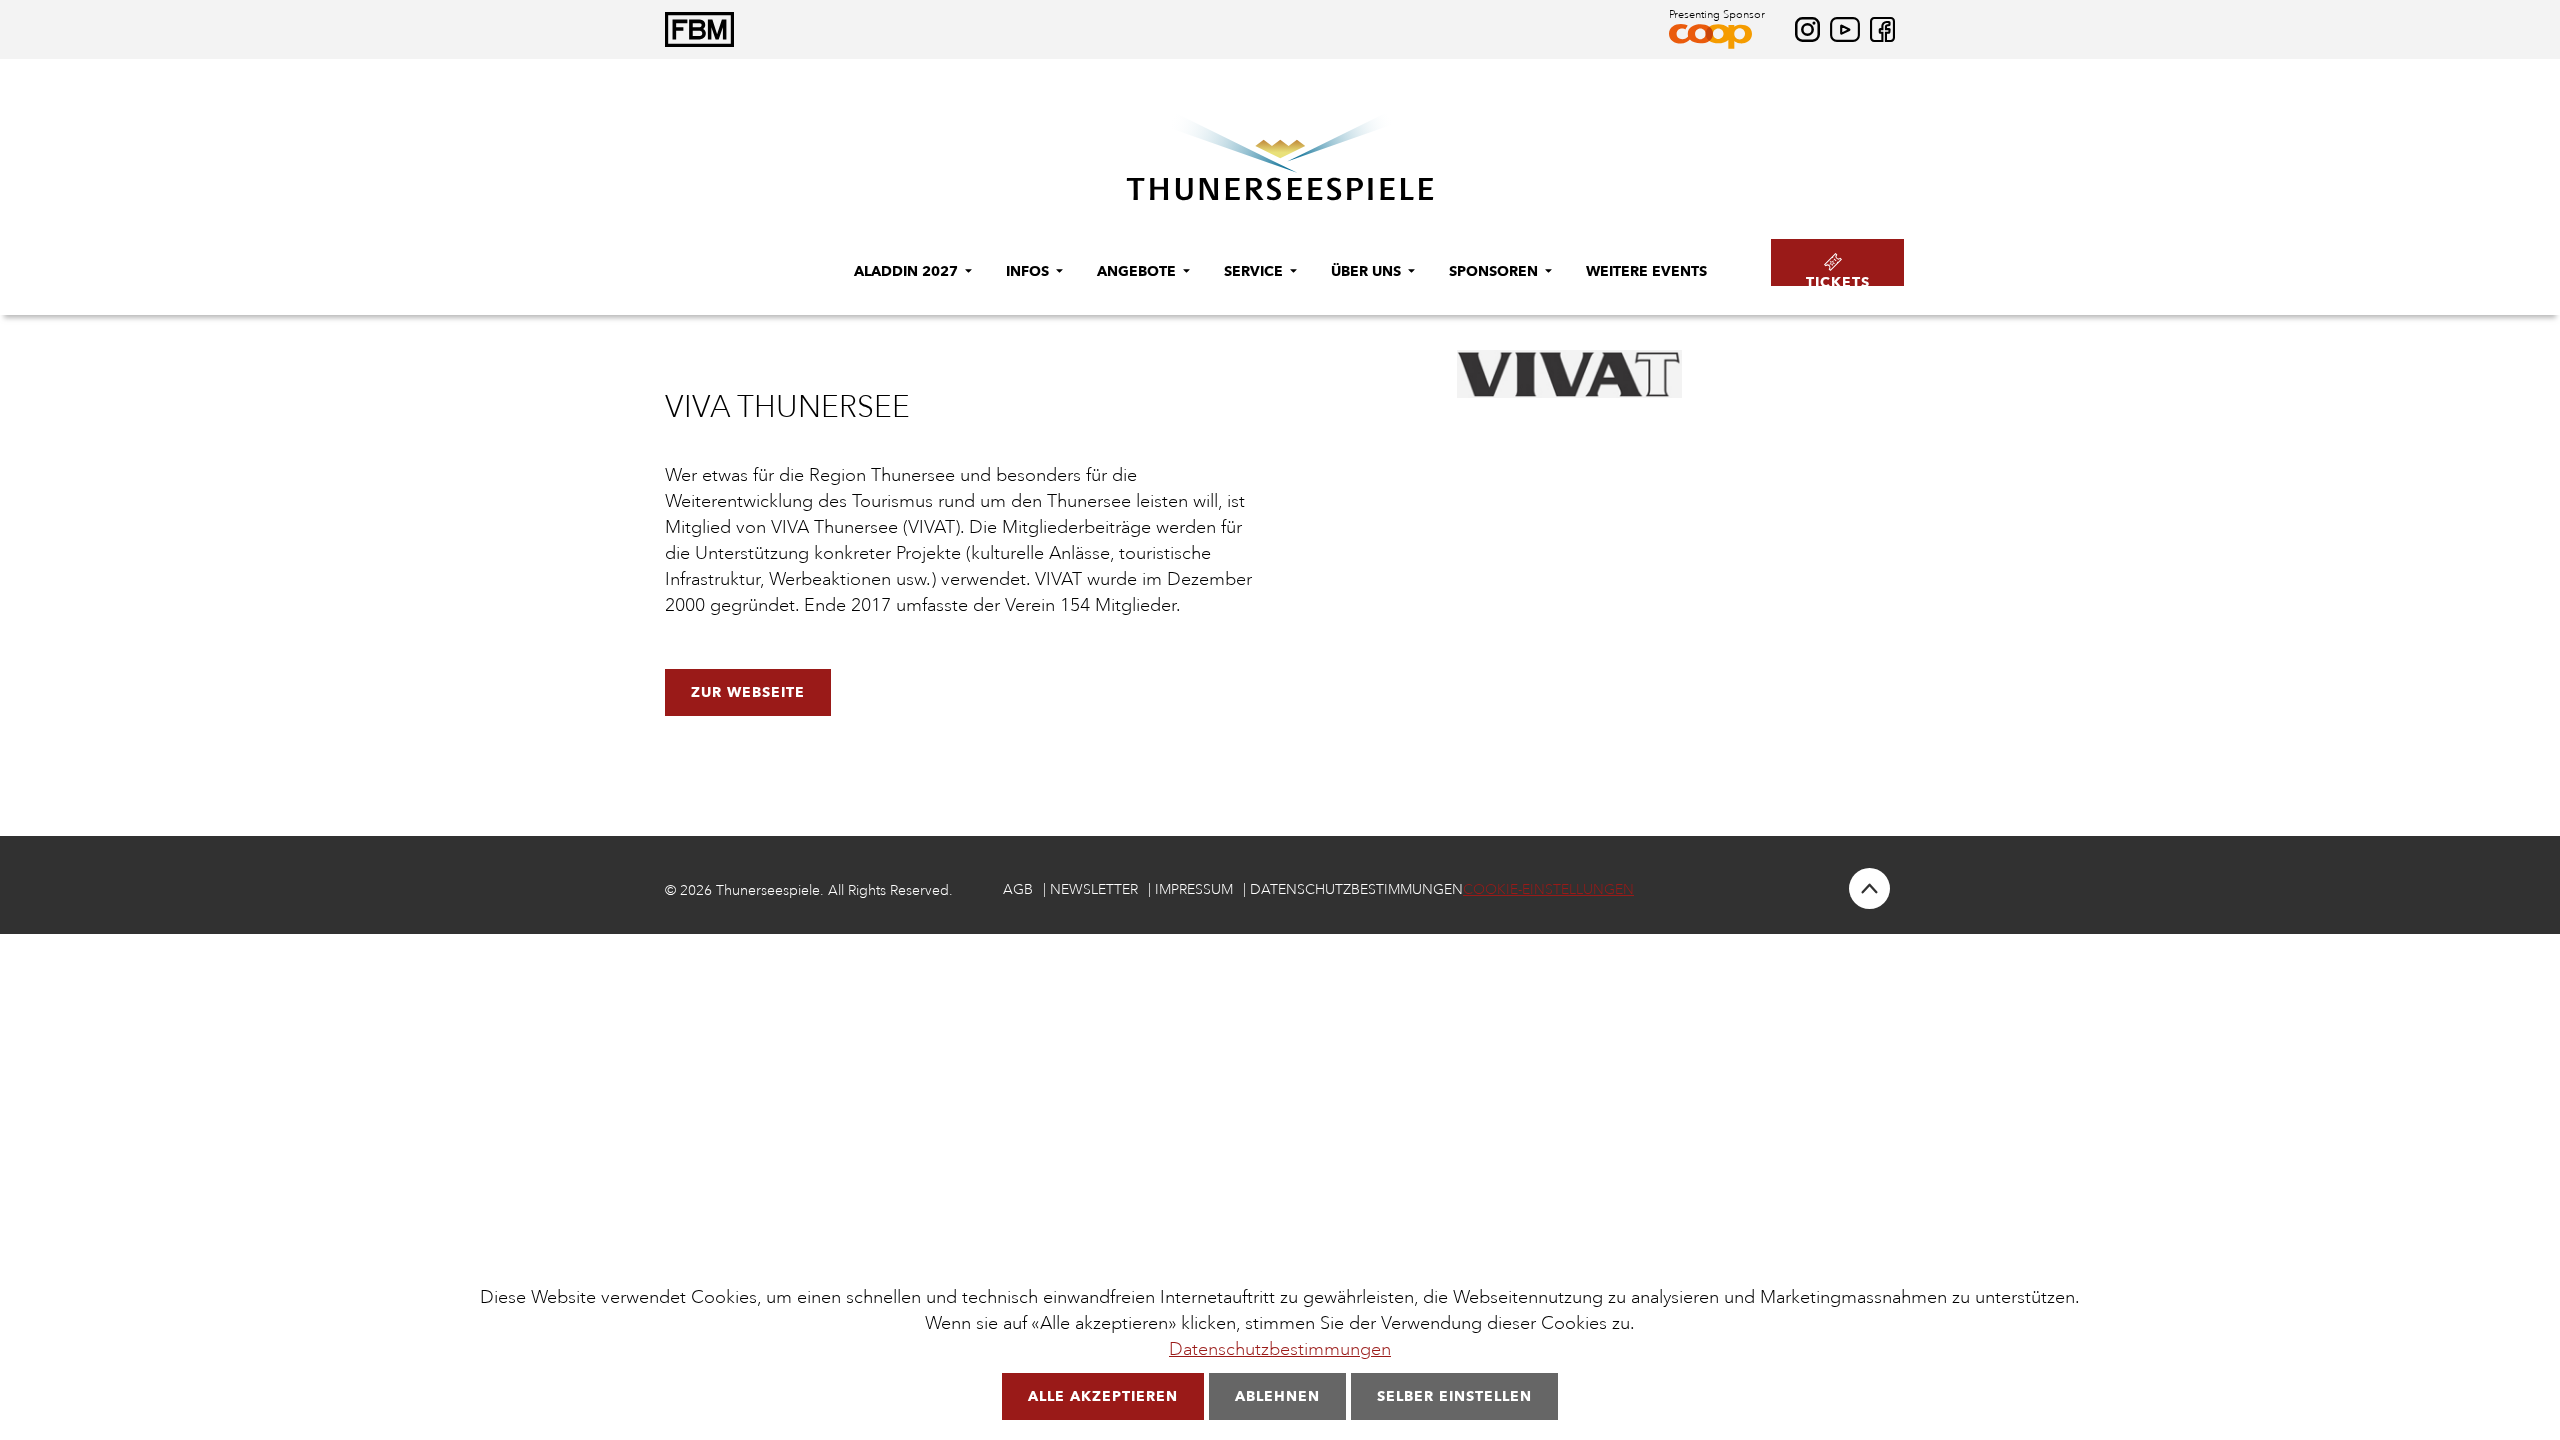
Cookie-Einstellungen (1548, 889)
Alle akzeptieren (1103, 1396)
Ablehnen (1277, 1396)
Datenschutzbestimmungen (1280, 1349)
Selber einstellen (1454, 1396)
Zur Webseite (748, 692)
